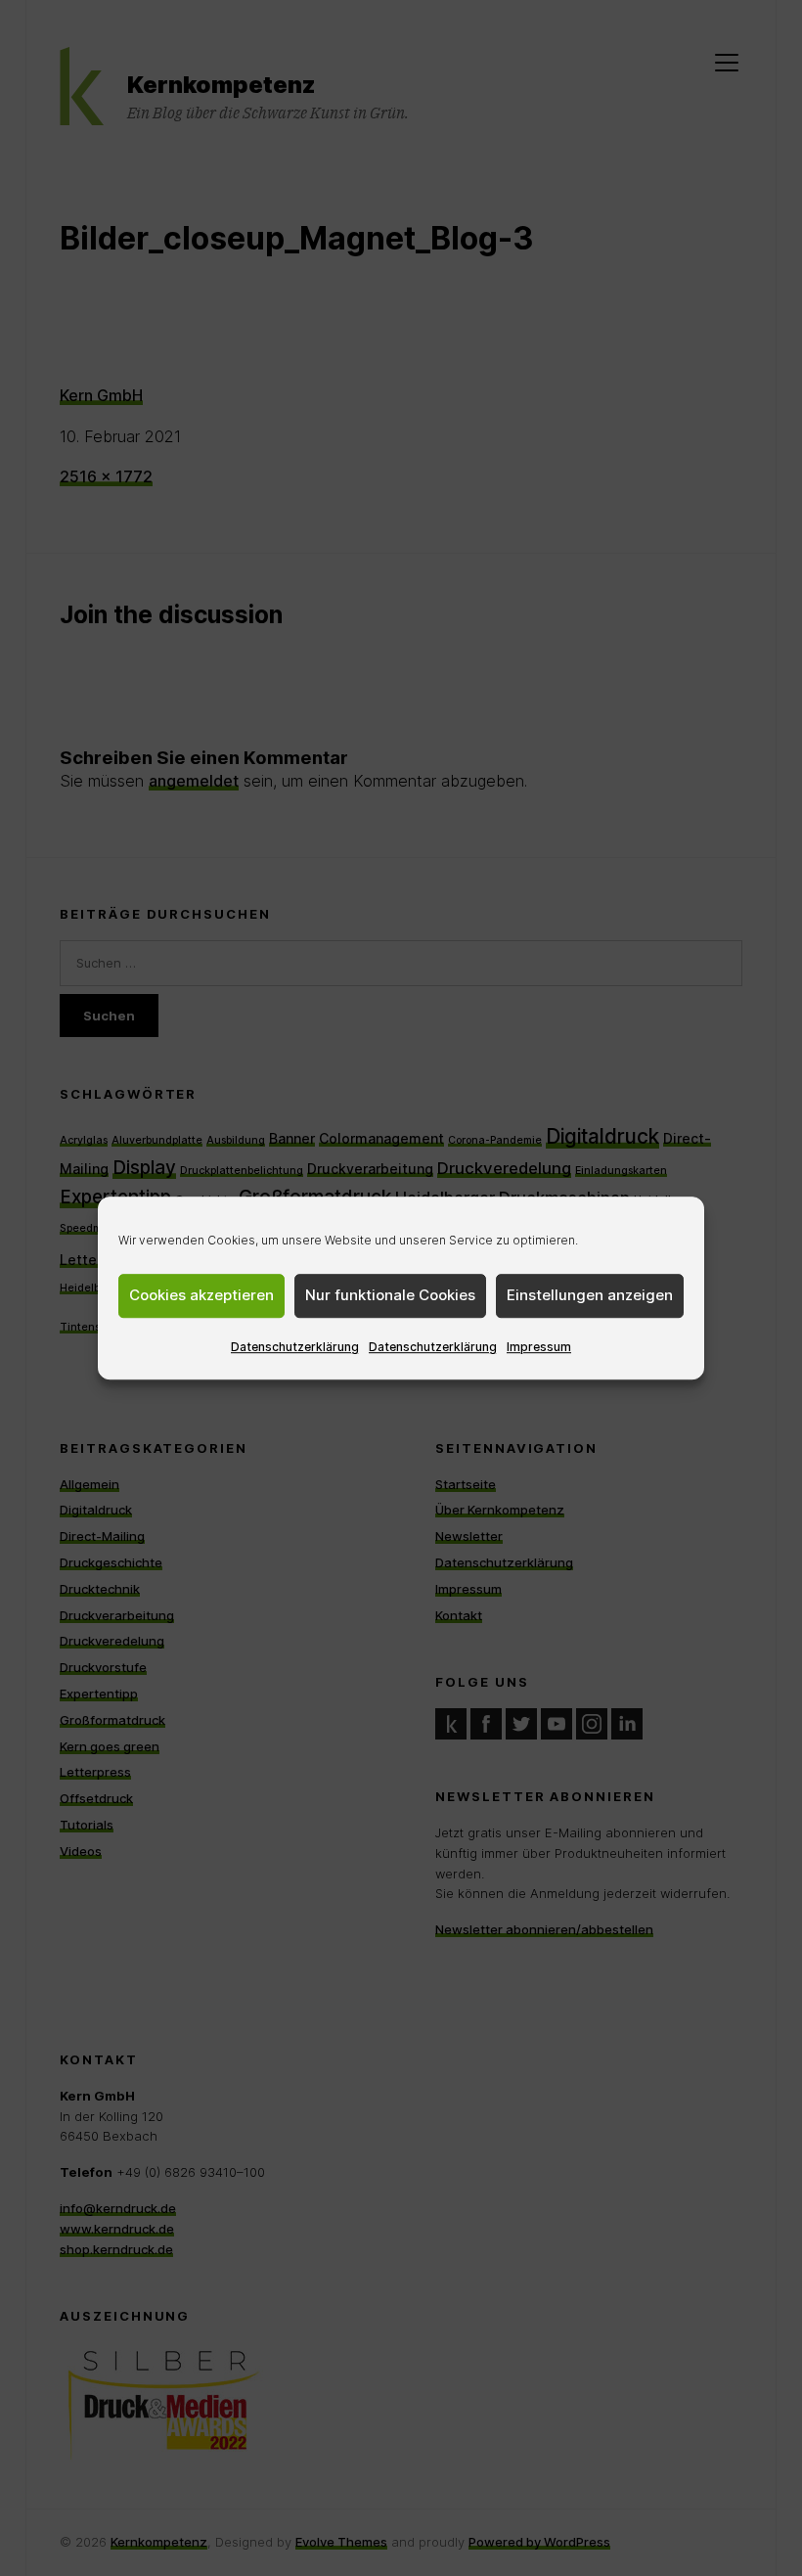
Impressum (539, 1347)
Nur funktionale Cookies (390, 1295)
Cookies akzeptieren (201, 1295)
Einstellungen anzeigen (590, 1295)
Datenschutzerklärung (295, 1347)
